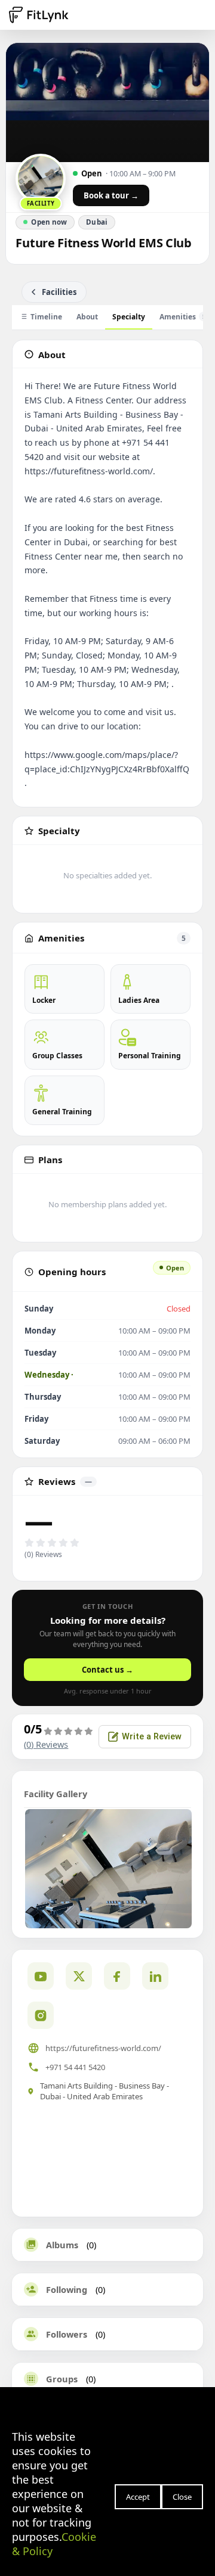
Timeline (46, 317)
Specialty (129, 317)
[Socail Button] (41, 1976)
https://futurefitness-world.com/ (103, 2048)
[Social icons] (41, 2015)
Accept (138, 2497)
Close (182, 2497)
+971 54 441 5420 (75, 2067)
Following (67, 2289)
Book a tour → (111, 195)
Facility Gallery (56, 1794)
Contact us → (107, 1670)
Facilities (59, 292)
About (87, 317)
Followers (67, 2334)
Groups (62, 2379)
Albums (62, 2245)
